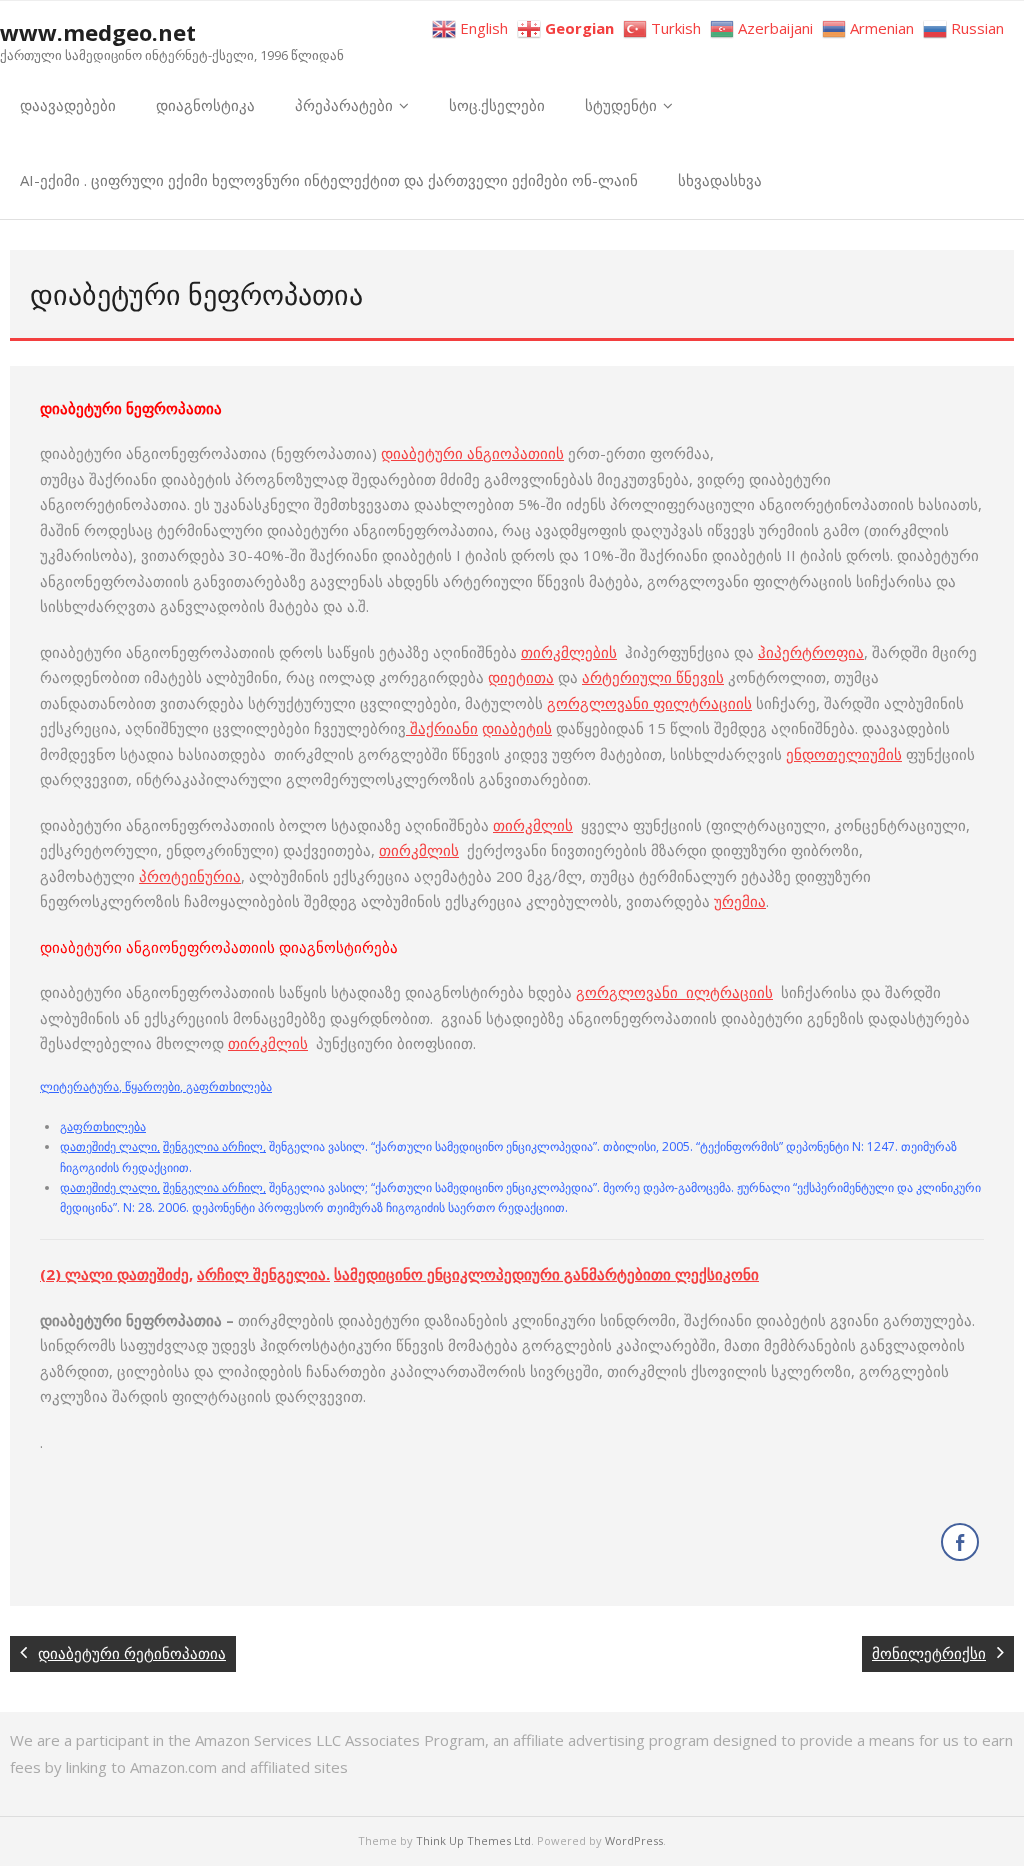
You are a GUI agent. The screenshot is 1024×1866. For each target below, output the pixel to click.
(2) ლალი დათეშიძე (114, 1274)
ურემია (740, 901)
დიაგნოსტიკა (205, 105)
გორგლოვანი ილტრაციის (674, 992)
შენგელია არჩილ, (214, 1146)
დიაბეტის (517, 728)
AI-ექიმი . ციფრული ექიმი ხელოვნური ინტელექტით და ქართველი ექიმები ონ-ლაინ (329, 180)
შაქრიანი (442, 728)
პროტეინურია (190, 876)
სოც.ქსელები (497, 105)
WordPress (634, 1840)
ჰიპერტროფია (811, 652)
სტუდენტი (621, 105)
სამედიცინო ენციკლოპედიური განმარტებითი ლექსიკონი (546, 1274)
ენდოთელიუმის (844, 754)
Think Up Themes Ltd (473, 1840)
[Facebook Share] (960, 1542)
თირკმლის (533, 825)
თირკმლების (569, 652)
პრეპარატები (344, 105)
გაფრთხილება (103, 1126)
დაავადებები (68, 105)
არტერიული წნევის (653, 677)
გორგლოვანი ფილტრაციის (649, 703)
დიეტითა (521, 677)
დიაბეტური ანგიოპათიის (472, 453)
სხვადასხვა (720, 180)
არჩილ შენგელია (261, 1274)
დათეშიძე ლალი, (110, 1146)
